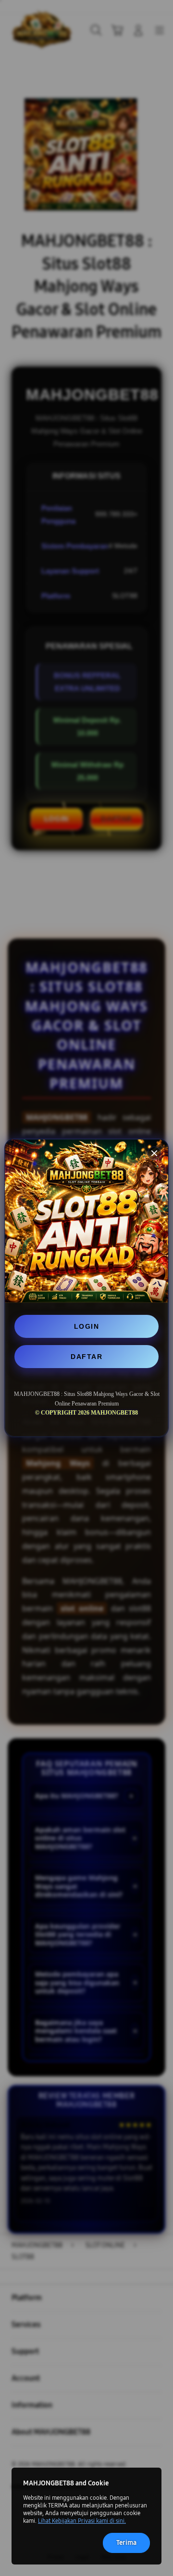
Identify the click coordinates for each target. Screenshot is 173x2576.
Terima (126, 2543)
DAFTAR (86, 1357)
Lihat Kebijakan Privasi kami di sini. (82, 2521)
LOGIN (87, 1326)
